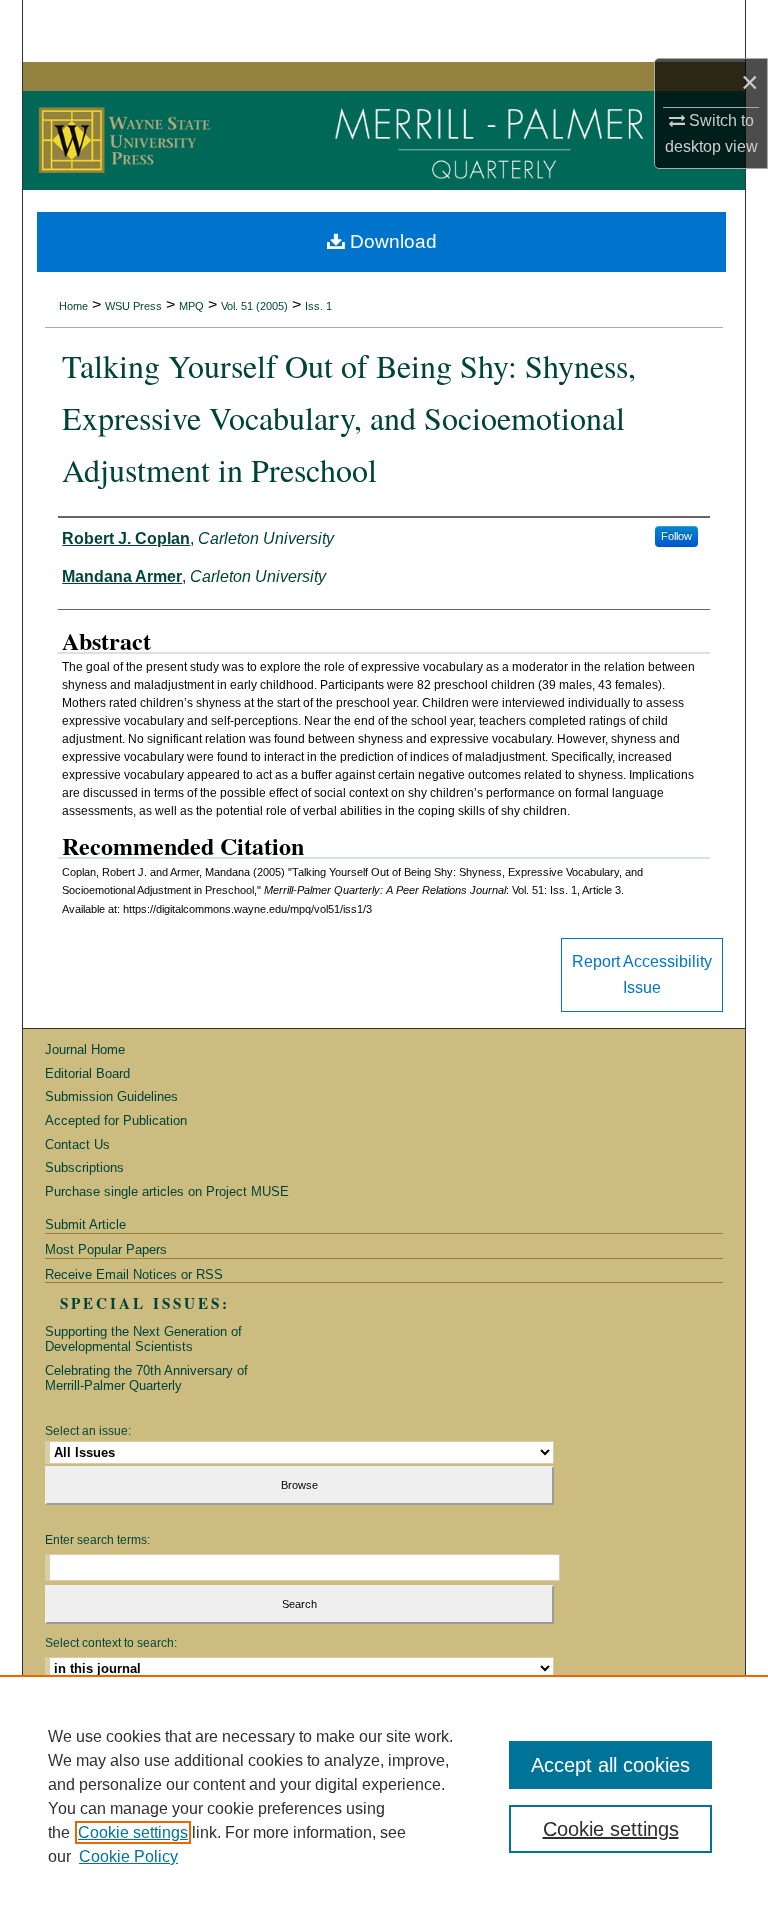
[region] (384, 1796)
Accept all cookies (610, 1765)
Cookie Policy (128, 1856)
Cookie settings (133, 1832)
